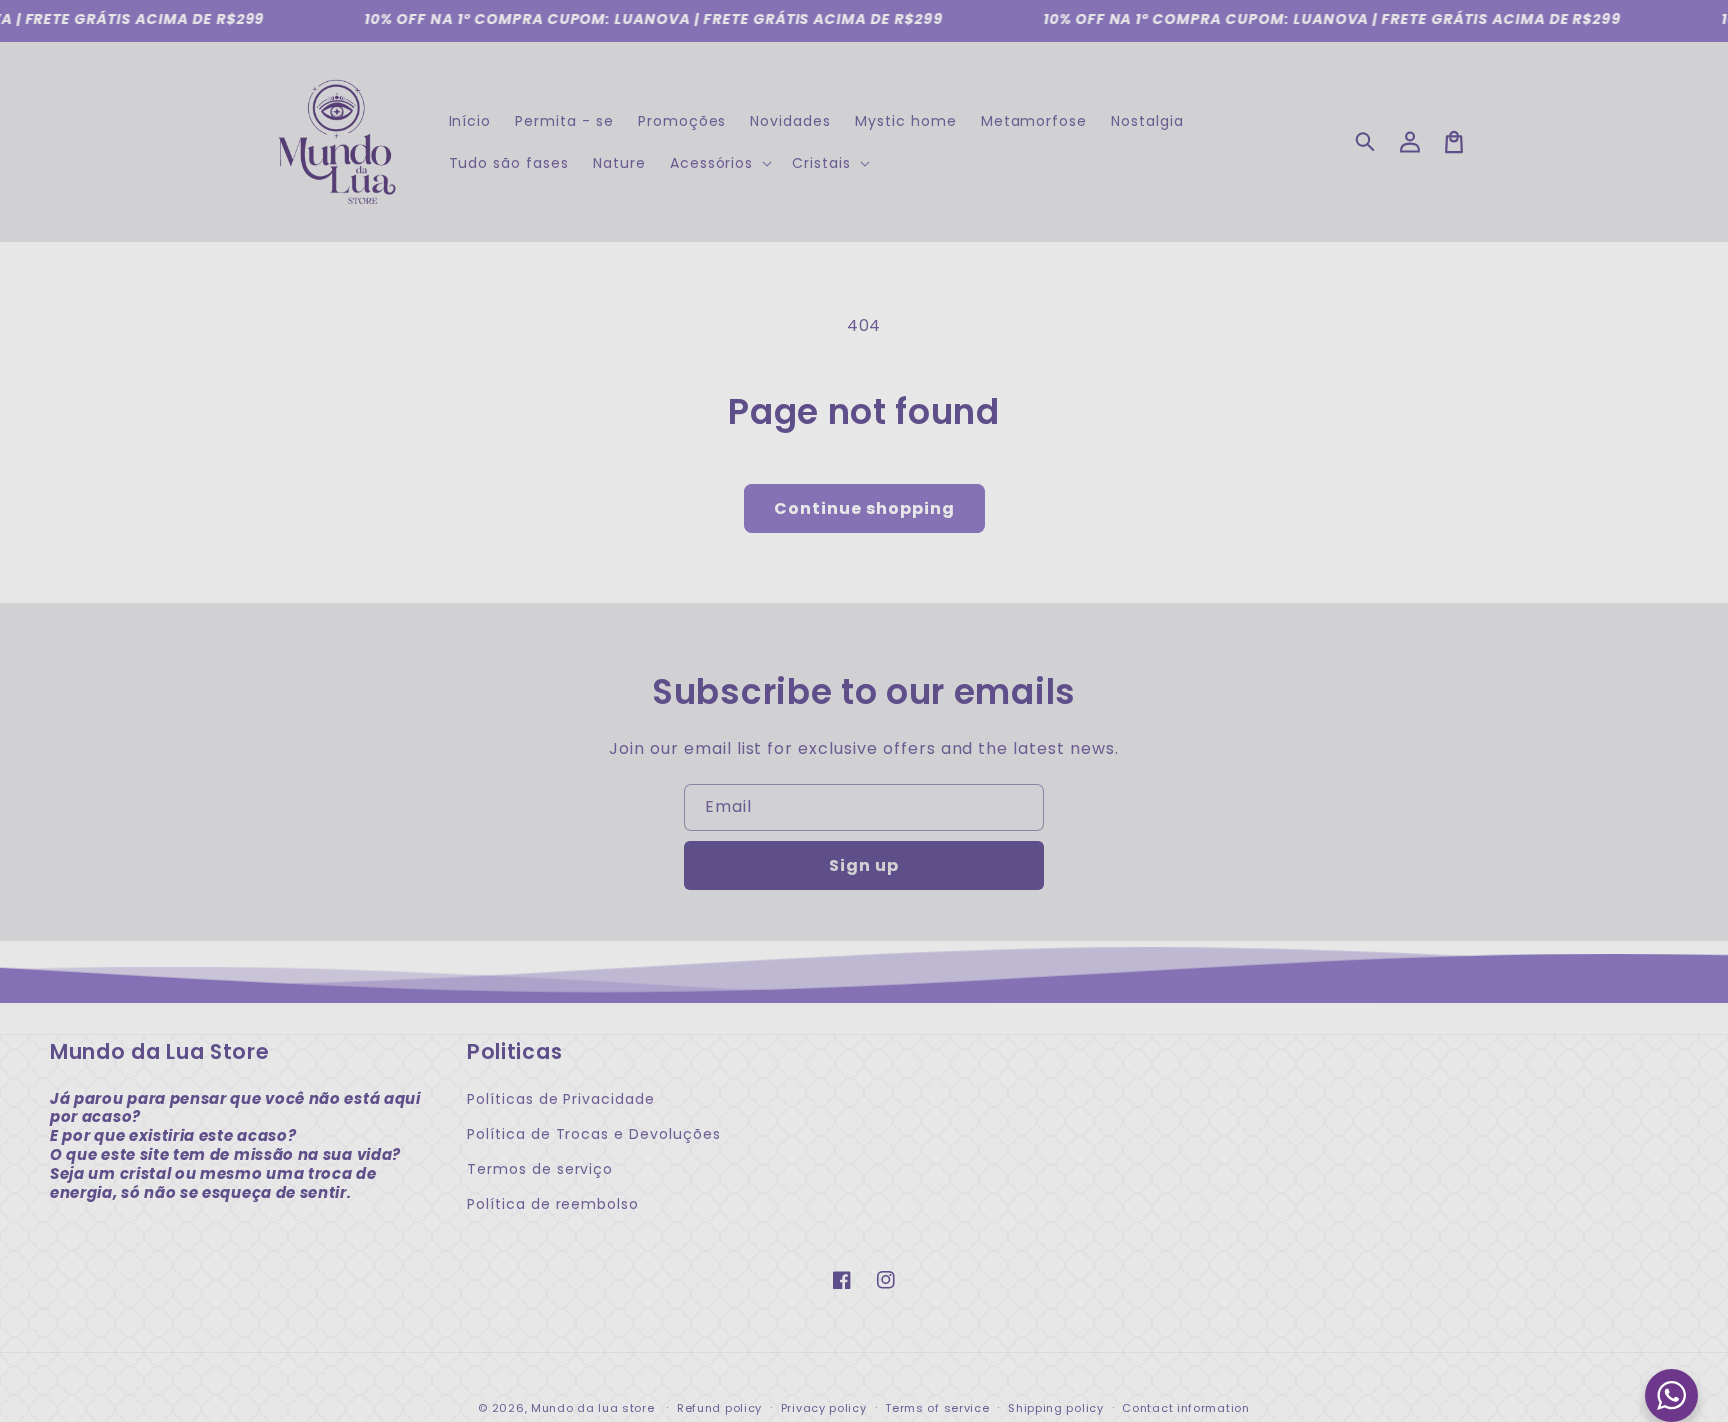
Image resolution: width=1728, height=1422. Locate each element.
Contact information (1185, 1408)
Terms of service (937, 1408)
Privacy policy (824, 1408)
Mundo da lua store (593, 1408)
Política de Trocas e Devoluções (594, 1134)
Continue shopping (864, 508)
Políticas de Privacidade (561, 1099)
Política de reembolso (553, 1204)
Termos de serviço (540, 1169)
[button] (1366, 142)
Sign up (864, 865)
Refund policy (719, 1408)
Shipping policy (1056, 1408)
